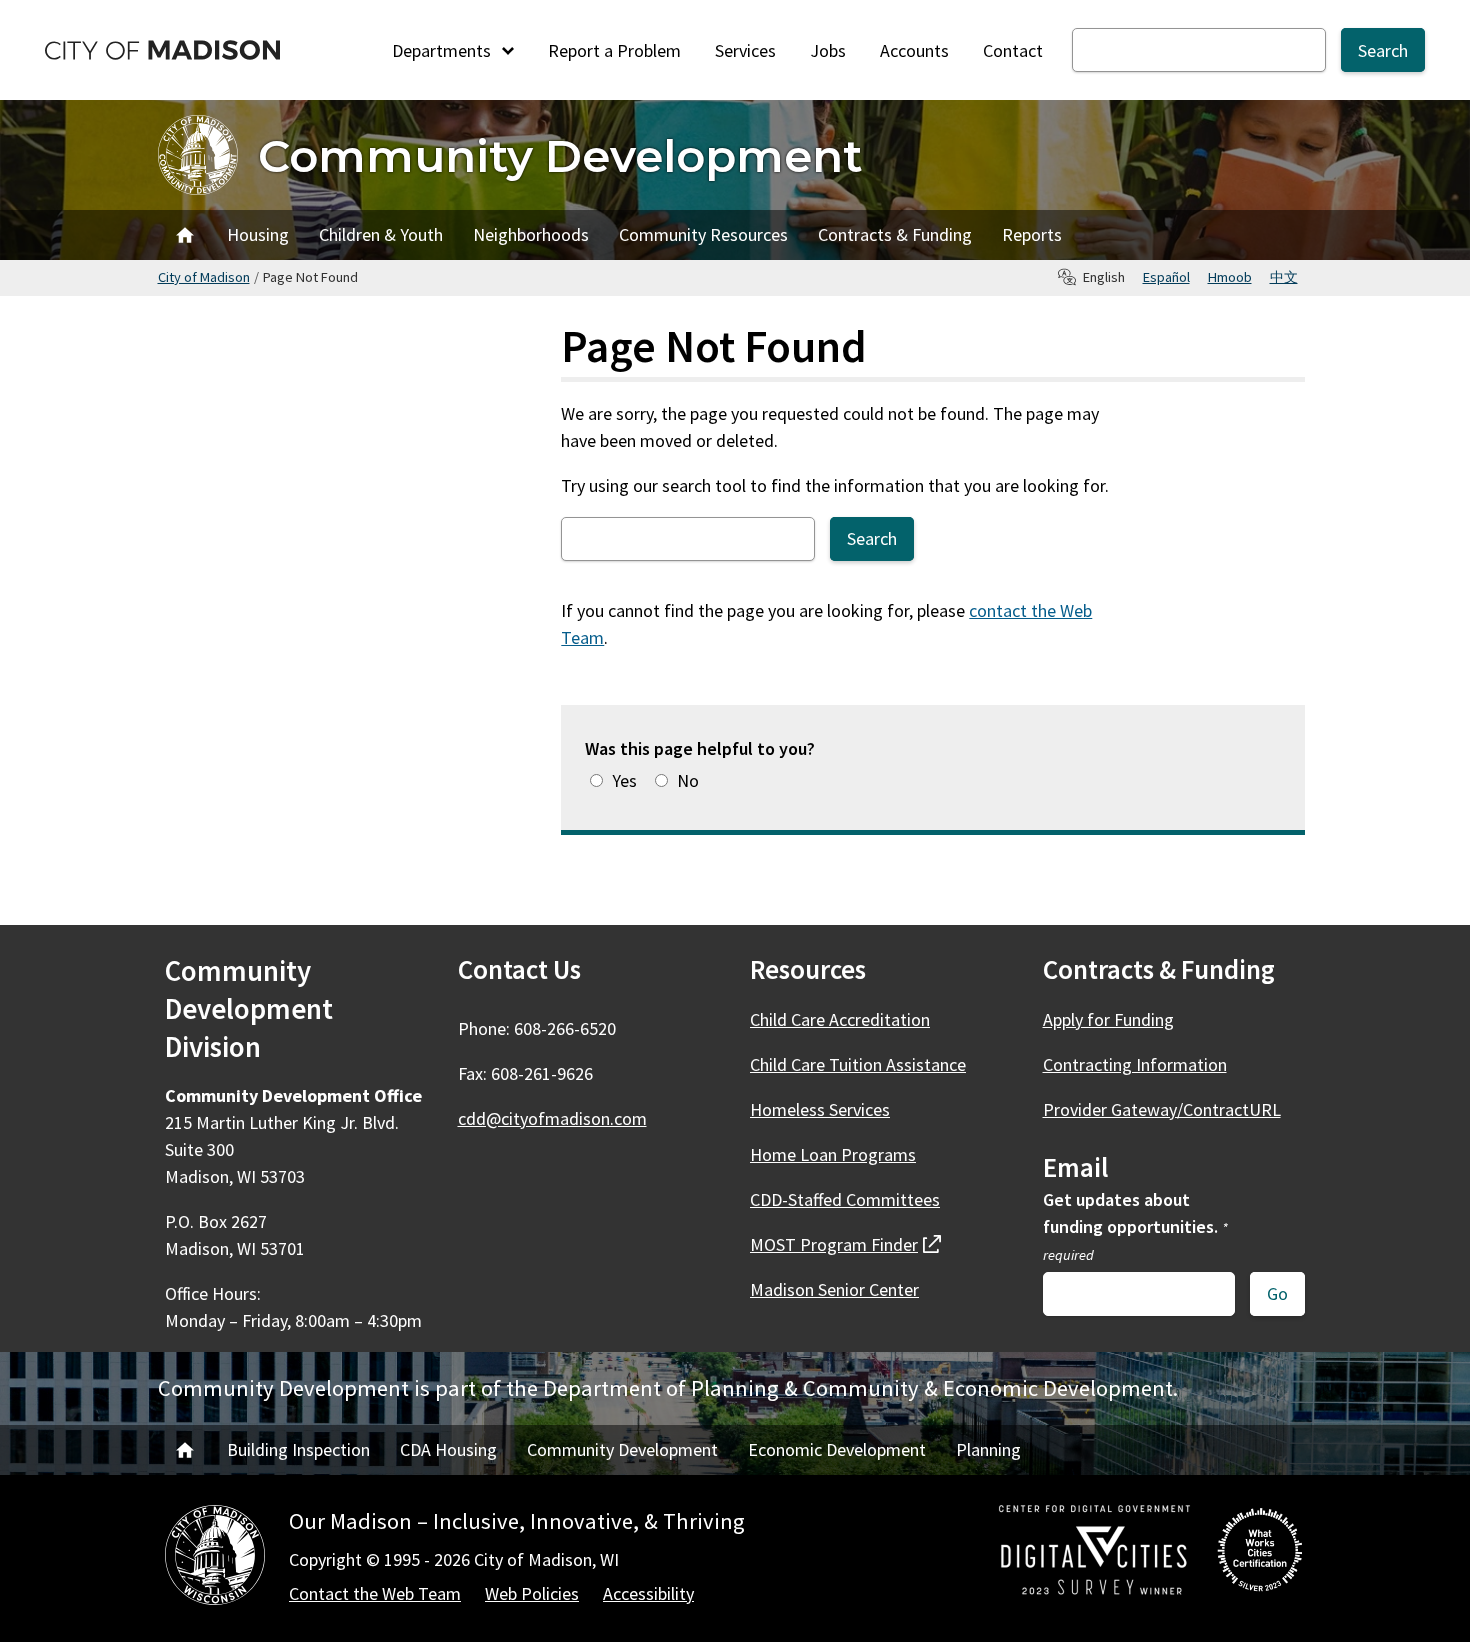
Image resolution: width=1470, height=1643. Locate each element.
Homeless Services (820, 1109)
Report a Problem (614, 50)
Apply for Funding (1108, 1019)
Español (1166, 277)
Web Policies (532, 1593)
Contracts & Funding (895, 234)
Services (745, 50)
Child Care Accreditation (840, 1019)
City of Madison (204, 277)
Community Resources (703, 234)
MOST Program (845, 1244)
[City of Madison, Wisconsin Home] (215, 1558)
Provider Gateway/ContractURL (1162, 1109)
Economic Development (837, 1449)
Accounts (914, 50)
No (688, 780)
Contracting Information (1135, 1064)
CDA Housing (448, 1449)
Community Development (560, 155)
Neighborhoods (531, 234)
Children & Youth (381, 234)
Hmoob (1230, 277)
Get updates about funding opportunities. (1135, 1226)
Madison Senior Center (834, 1289)
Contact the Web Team (375, 1593)
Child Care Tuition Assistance (858, 1064)
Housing (258, 234)
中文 (1284, 277)
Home (185, 235)
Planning (988, 1449)
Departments (443, 50)
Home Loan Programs (833, 1154)
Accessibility (648, 1593)
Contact (1013, 50)
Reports (1032, 234)
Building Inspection (298, 1449)
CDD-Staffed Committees (845, 1199)
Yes (624, 780)
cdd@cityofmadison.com (552, 1118)
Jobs (828, 50)
